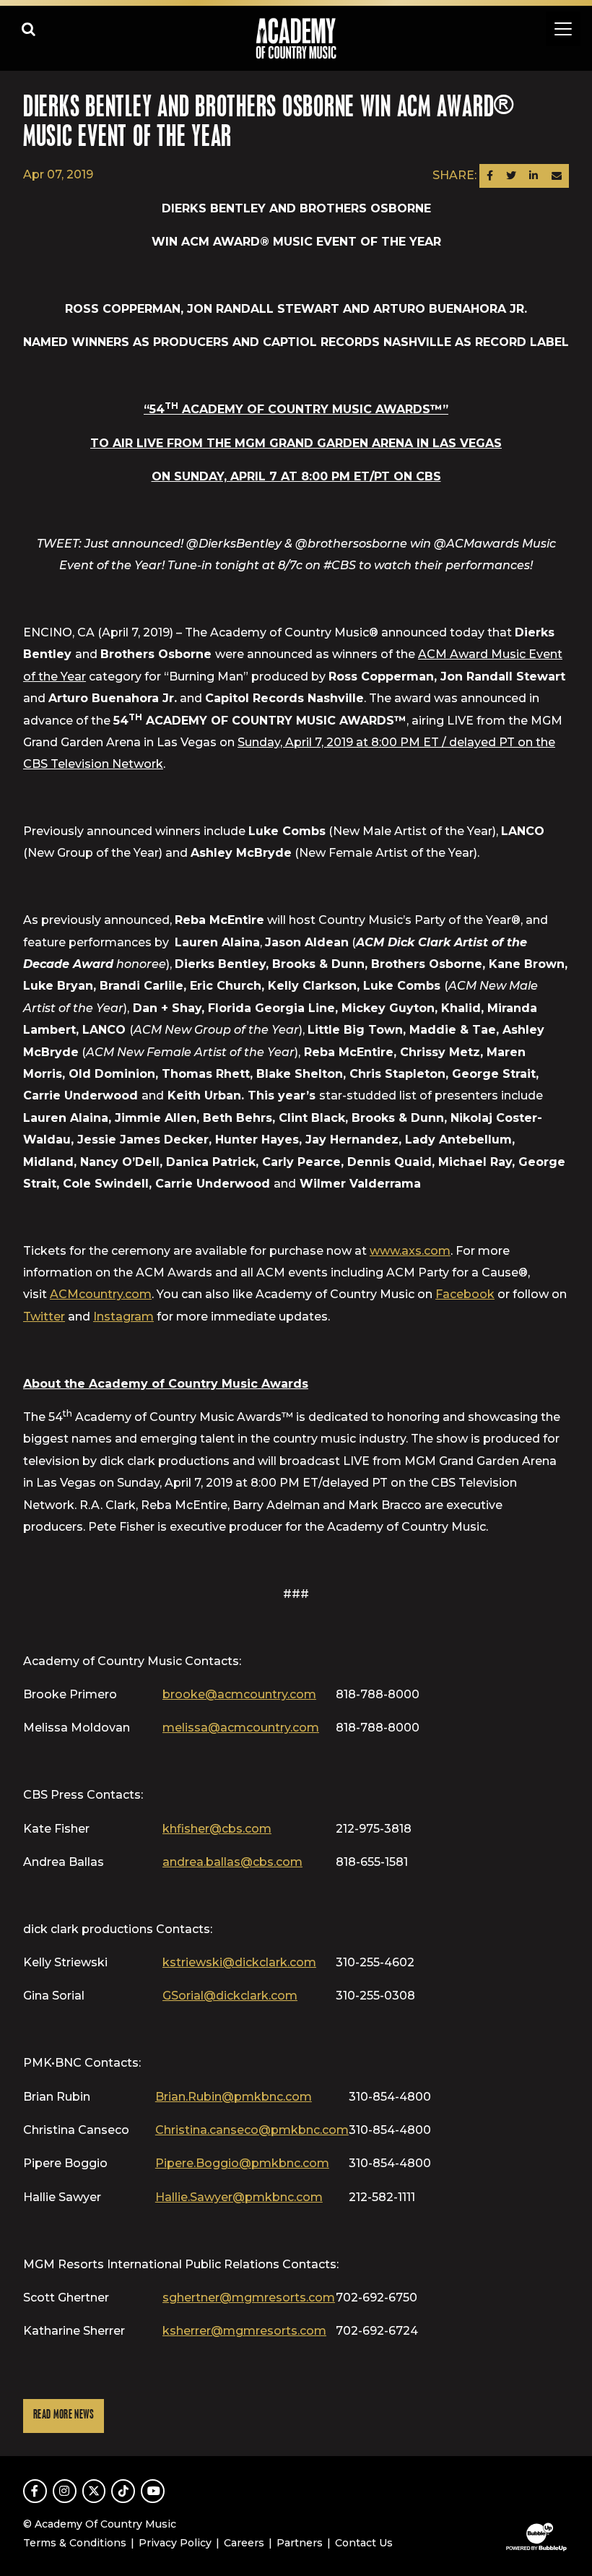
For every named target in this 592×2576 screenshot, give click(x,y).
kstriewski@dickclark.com (239, 1962)
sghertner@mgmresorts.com (249, 2298)
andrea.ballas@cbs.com (232, 1862)
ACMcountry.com (101, 1294)
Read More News (64, 2415)
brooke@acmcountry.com (239, 1694)
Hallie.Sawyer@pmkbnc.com (239, 2197)
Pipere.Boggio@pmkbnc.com (242, 2163)
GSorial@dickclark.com (230, 1996)
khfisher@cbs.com (217, 1829)
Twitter (44, 1317)
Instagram (123, 1317)
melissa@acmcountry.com (241, 1728)
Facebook (465, 1294)
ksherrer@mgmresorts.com (244, 2331)
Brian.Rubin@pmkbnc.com (234, 2097)
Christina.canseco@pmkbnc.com (252, 2130)
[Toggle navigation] (563, 29)
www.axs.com (410, 1251)
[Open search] (29, 29)
